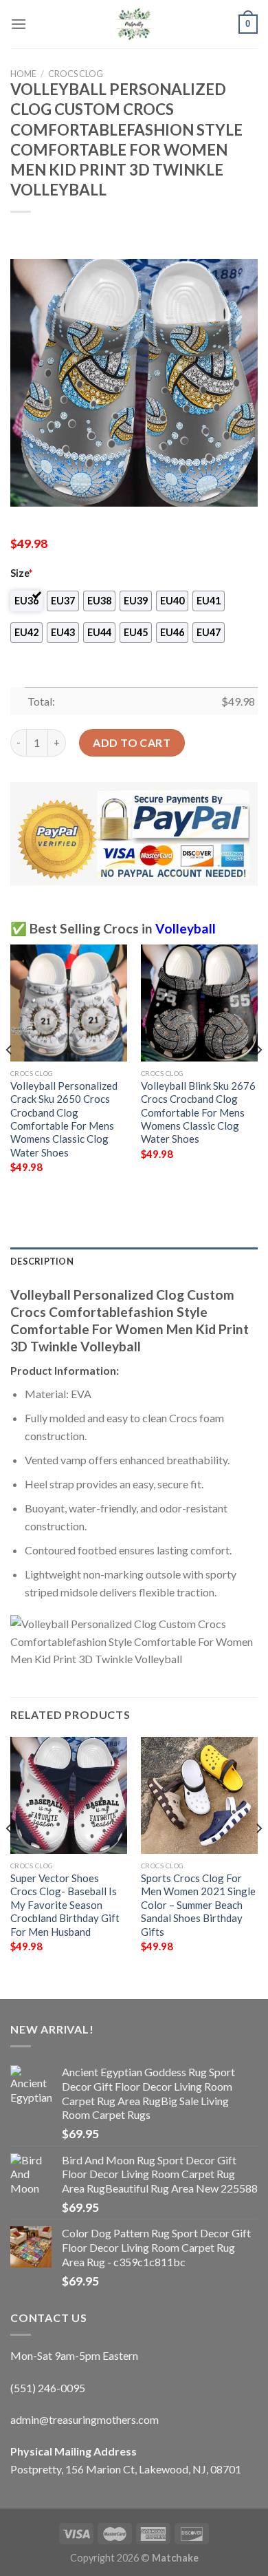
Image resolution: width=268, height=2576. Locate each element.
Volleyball (186, 928)
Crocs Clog (76, 74)
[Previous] (10, 1077)
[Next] (258, 1077)
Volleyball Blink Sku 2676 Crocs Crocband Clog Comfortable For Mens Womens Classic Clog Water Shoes (198, 1112)
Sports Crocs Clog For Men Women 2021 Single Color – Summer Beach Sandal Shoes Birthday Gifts (198, 1905)
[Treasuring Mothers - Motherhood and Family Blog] (134, 24)
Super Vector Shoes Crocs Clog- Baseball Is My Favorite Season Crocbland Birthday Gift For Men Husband (65, 1905)
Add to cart (132, 742)
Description (42, 1261)
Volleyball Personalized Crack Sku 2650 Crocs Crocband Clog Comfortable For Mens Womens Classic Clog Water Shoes (64, 1119)
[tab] (134, 1261)
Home (23, 74)
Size (21, 573)
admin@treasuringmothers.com (85, 2419)
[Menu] (19, 24)
